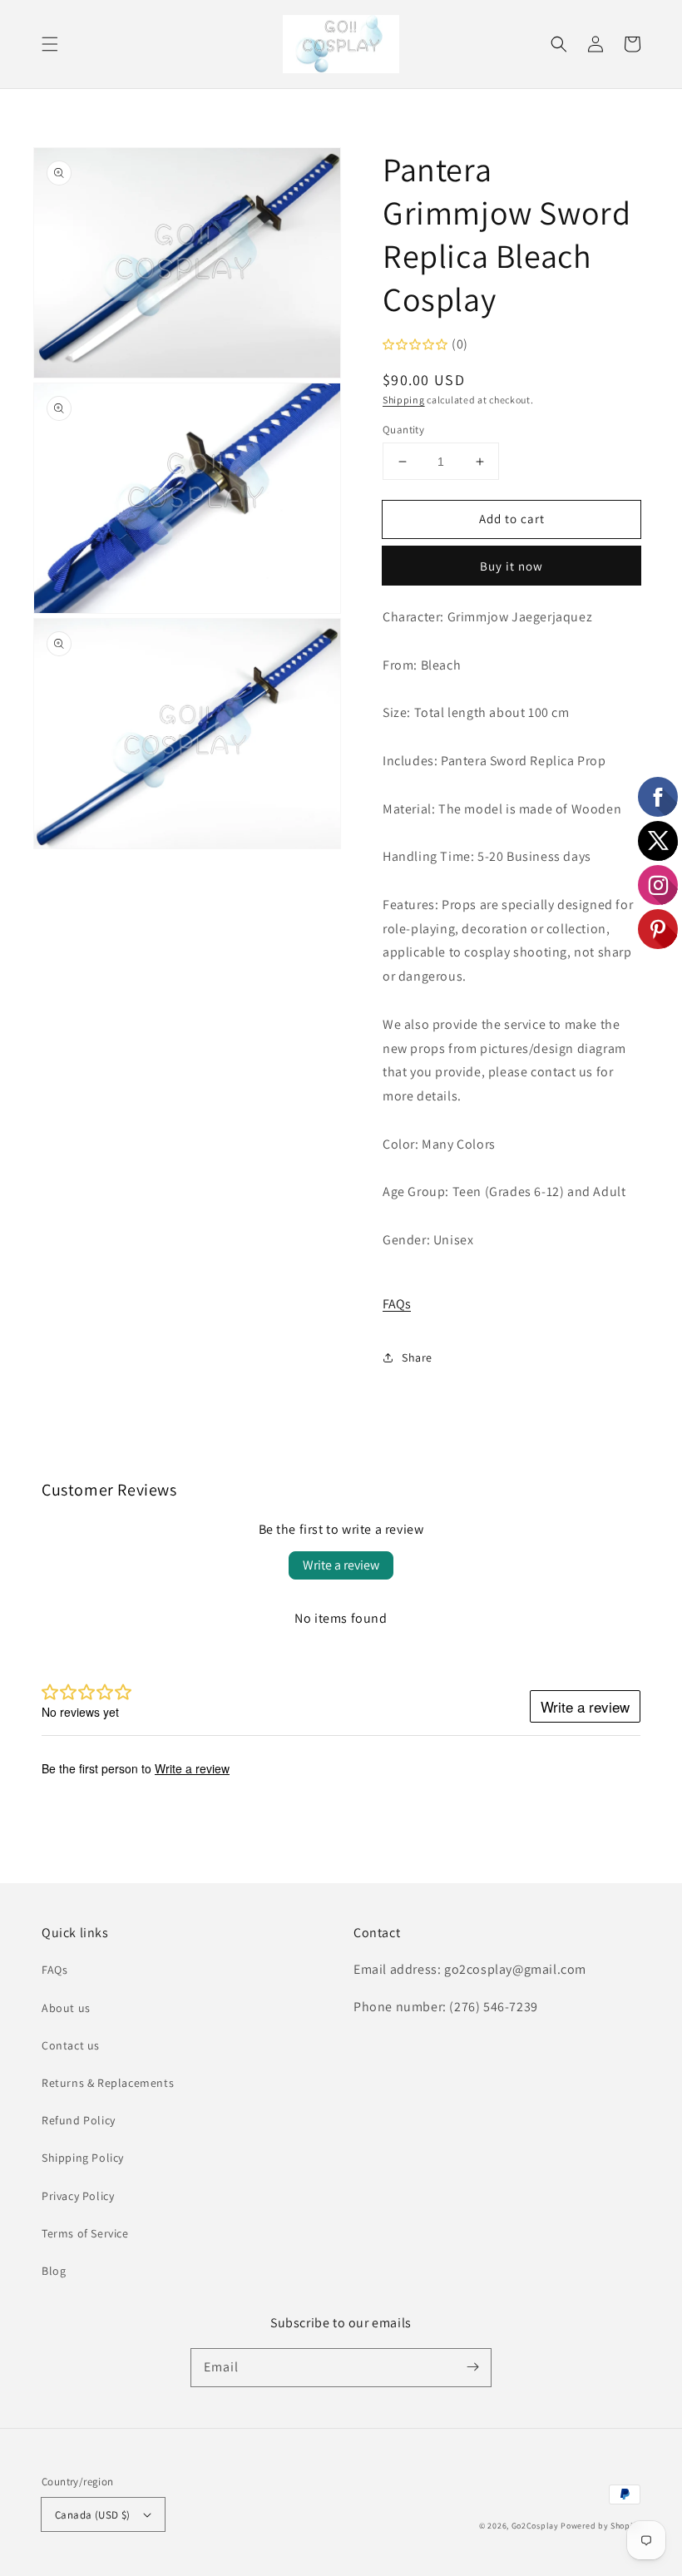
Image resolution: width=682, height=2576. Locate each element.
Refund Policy (79, 2120)
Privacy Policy (78, 2196)
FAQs (397, 1304)
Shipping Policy (83, 2158)
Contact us (71, 2045)
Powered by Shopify (600, 2526)
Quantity (403, 430)
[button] (50, 44)
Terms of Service (85, 2233)
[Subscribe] (472, 2367)
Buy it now (511, 566)
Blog (54, 2271)
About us (66, 2008)
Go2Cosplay (535, 2526)
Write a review (341, 1565)
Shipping (404, 400)
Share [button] (417, 1357)
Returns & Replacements (108, 2083)
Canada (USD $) (93, 2515)
